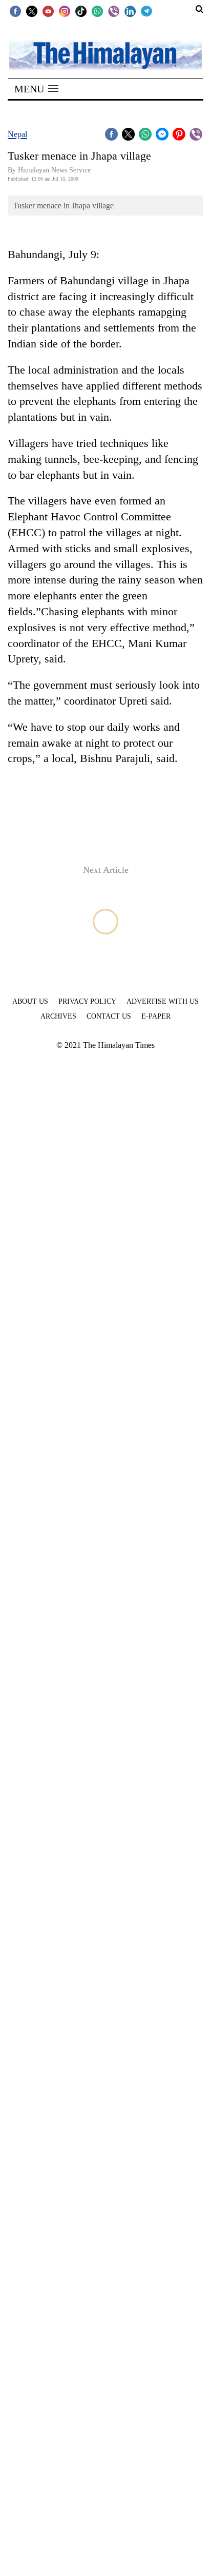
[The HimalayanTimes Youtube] (48, 11)
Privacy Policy (87, 1001)
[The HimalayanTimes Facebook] (15, 11)
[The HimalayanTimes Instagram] (65, 11)
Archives (58, 1016)
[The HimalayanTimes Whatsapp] (97, 11)
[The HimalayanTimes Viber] (114, 11)
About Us (30, 1001)
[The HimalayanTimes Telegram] (146, 11)
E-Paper (156, 1016)
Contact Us (109, 1016)
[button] (36, 89)
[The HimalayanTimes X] (32, 11)
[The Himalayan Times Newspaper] (105, 55)
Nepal (17, 134)
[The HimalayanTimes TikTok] (81, 11)
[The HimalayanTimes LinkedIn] (130, 11)
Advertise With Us (163, 1001)
